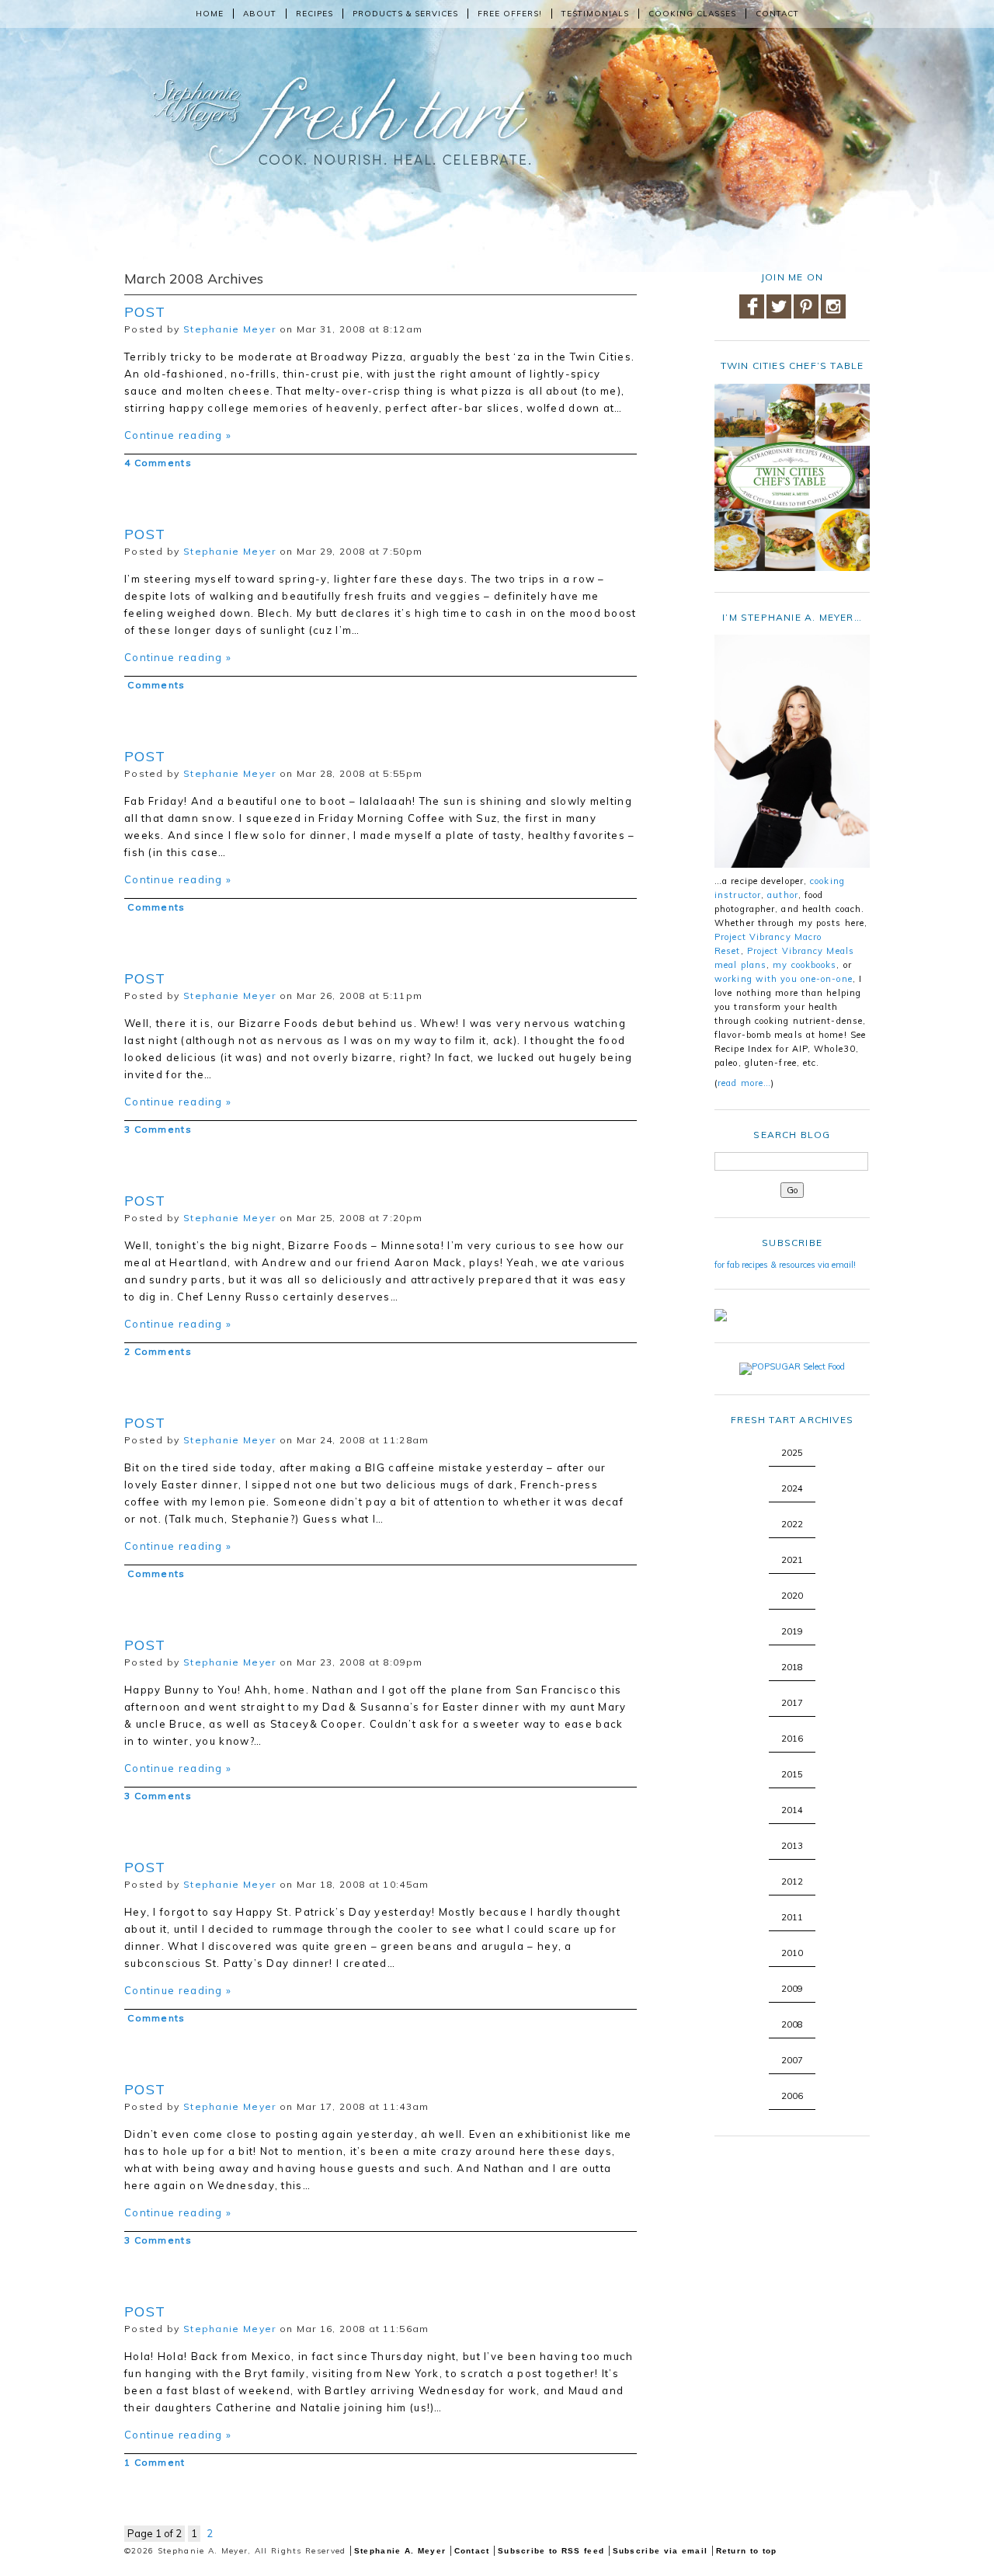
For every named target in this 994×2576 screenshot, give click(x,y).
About (260, 14)
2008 (792, 2024)
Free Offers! (510, 14)
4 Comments (158, 463)
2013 (792, 1846)
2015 (792, 1774)
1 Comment (155, 2462)
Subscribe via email (660, 2551)
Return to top (747, 2551)
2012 (792, 1882)
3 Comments (158, 1129)
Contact (777, 14)
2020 (792, 1596)
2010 (792, 1953)
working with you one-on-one (784, 979)
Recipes (315, 14)
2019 (792, 1631)
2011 (792, 1917)
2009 (792, 1989)
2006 (792, 2096)
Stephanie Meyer (230, 329)
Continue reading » (178, 435)
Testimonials (595, 14)
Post (145, 312)
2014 (792, 1810)
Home (210, 14)
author (783, 895)
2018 (792, 1667)
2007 (792, 2060)
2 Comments (158, 1351)
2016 (792, 1739)
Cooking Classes (692, 14)
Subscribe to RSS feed (551, 2551)
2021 (792, 1560)
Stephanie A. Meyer (400, 2551)
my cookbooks (805, 965)
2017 (792, 1703)
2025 (792, 1453)
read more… (744, 1083)
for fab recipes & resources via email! (785, 1265)
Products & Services (405, 14)
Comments (155, 685)
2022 (792, 1524)
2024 (792, 1488)
